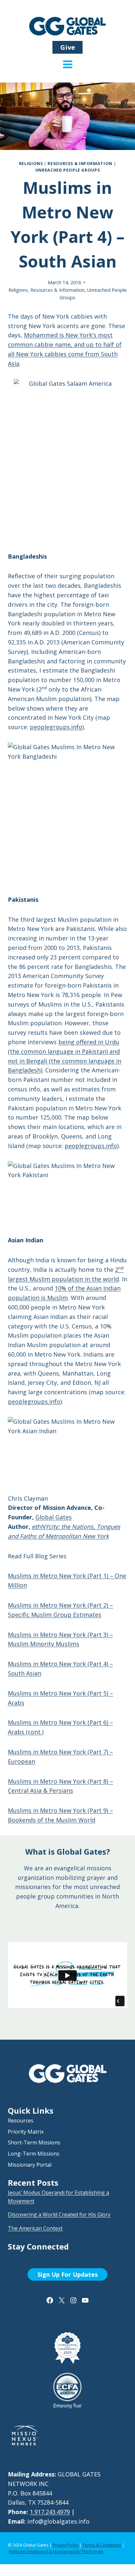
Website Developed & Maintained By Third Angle (56, 2551)
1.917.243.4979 (50, 2512)
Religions (31, 164)
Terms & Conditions (102, 2545)
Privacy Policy (66, 2545)
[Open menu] (68, 69)
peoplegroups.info (56, 727)
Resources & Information (80, 164)
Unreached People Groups (68, 170)
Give (68, 47)
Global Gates (54, 1517)
